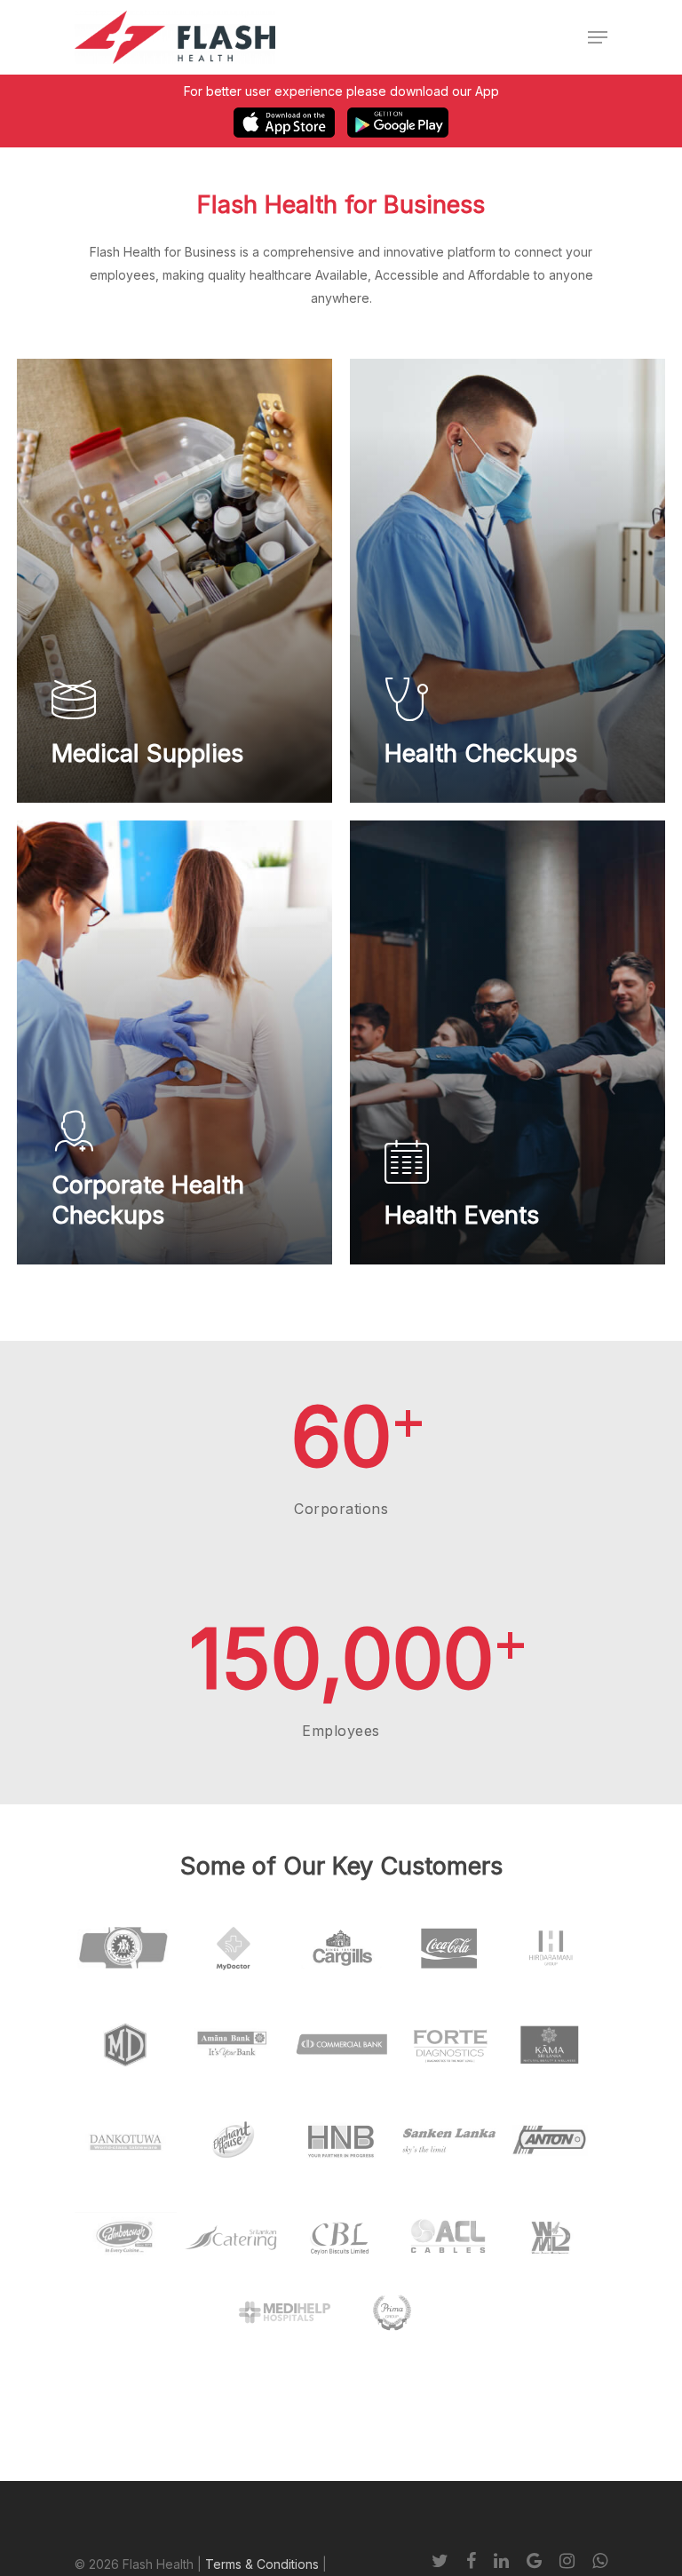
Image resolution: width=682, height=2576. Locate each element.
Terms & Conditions (262, 2564)
